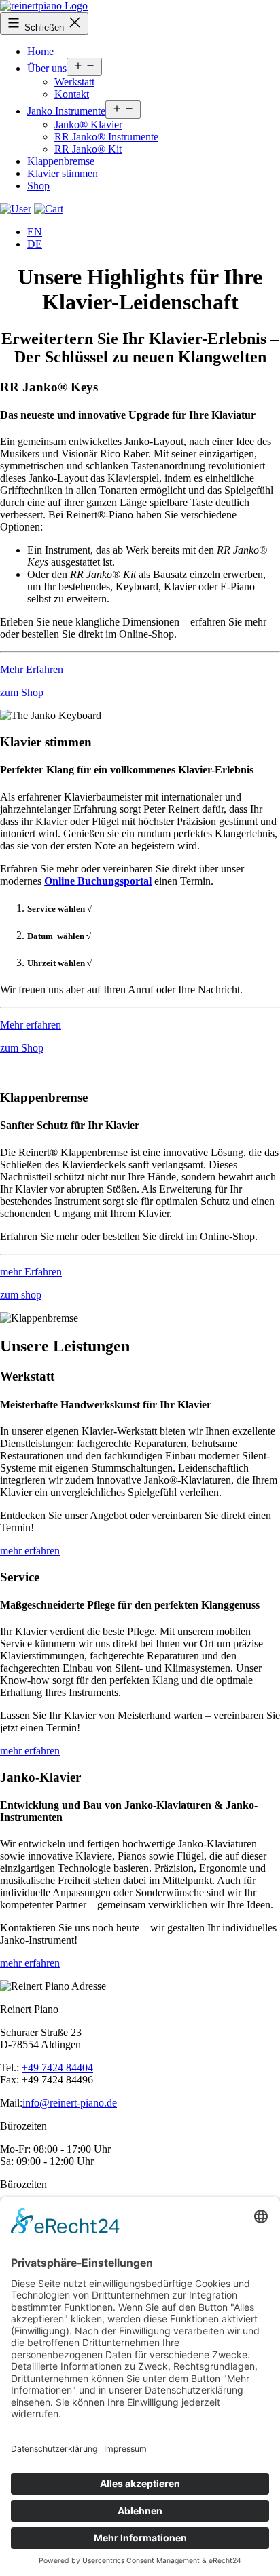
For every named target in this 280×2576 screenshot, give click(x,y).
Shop (38, 186)
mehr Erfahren (31, 1272)
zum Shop (22, 692)
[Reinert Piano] (44, 6)
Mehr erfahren (31, 1025)
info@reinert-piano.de (70, 2103)
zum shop (21, 1295)
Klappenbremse (61, 161)
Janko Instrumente (66, 111)
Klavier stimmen (63, 173)
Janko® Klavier (88, 124)
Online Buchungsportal (98, 881)
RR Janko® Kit (88, 149)
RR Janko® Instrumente (106, 137)
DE (35, 244)
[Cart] (16, 209)
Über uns (47, 68)
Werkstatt (74, 82)
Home (40, 51)
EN (35, 232)
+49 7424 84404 (57, 2068)
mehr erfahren (30, 1551)
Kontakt (72, 94)
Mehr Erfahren (32, 669)
